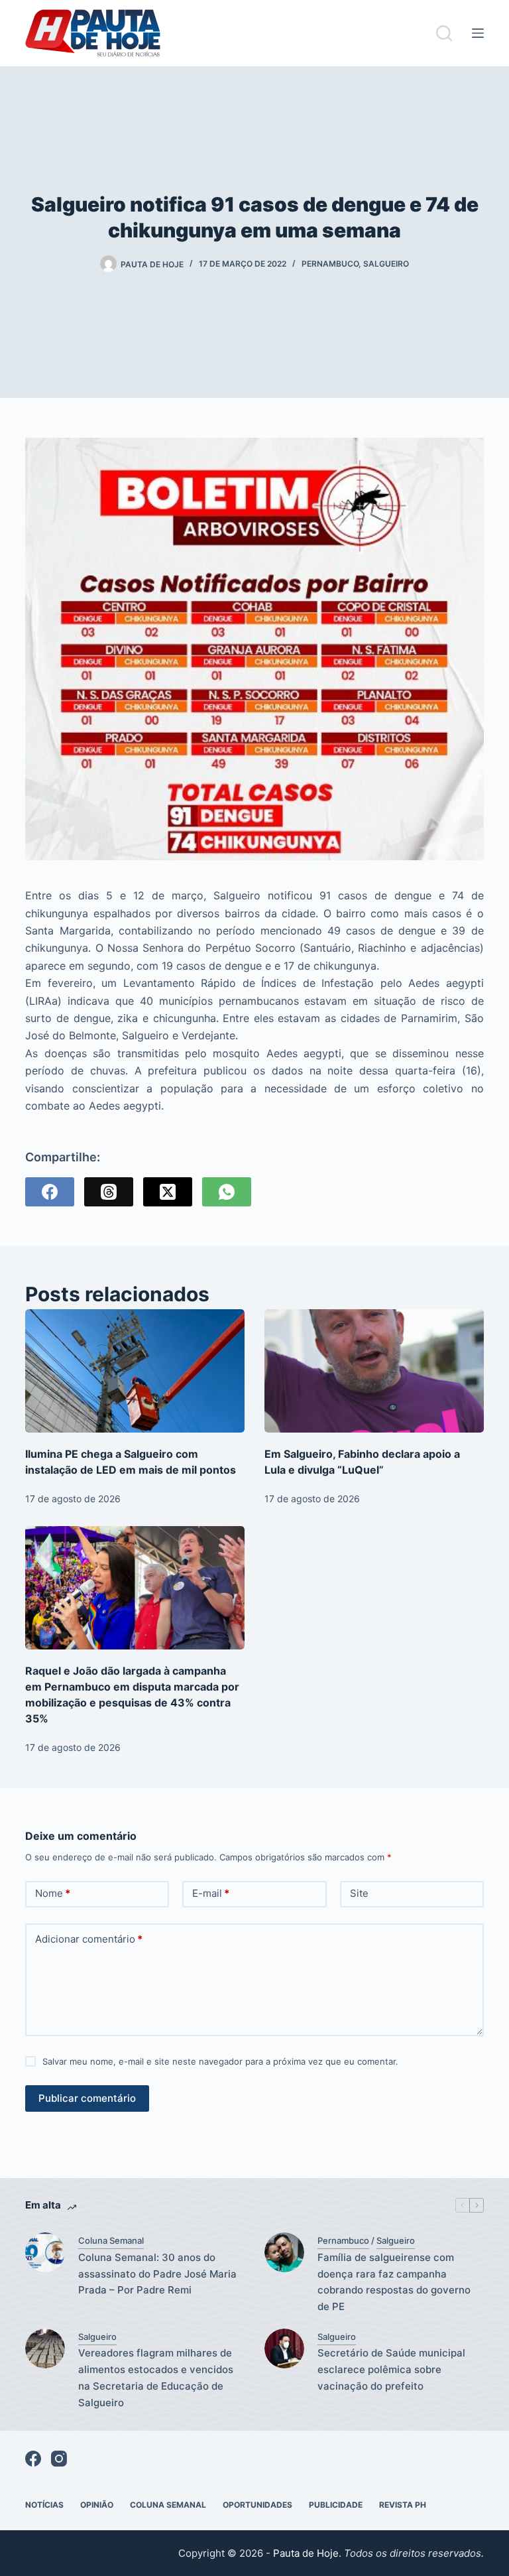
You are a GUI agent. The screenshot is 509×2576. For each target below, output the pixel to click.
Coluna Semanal (111, 2240)
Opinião (97, 2505)
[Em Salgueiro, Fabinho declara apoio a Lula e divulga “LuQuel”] (374, 1371)
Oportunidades (257, 2505)
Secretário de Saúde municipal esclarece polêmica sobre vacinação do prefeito (391, 2369)
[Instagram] (59, 2459)
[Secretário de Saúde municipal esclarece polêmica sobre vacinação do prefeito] (284, 2349)
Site (359, 1893)
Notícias (44, 2505)
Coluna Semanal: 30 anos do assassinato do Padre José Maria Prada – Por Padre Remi (157, 2274)
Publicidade (336, 2505)
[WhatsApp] (227, 1192)
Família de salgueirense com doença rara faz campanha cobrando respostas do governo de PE (394, 2282)
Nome (53, 1893)
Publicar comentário (87, 2098)
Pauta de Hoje (306, 2553)
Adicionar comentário (89, 1939)
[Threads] (109, 1192)
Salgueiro (386, 264)
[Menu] (478, 33)
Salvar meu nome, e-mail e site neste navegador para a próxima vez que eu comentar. (220, 2061)
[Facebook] (50, 1192)
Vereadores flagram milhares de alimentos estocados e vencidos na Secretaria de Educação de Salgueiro (156, 2377)
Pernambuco (330, 264)
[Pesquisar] (444, 33)
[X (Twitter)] (168, 1192)
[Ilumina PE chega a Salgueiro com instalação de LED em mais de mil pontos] (135, 1371)
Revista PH (403, 2505)
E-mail (211, 1893)
